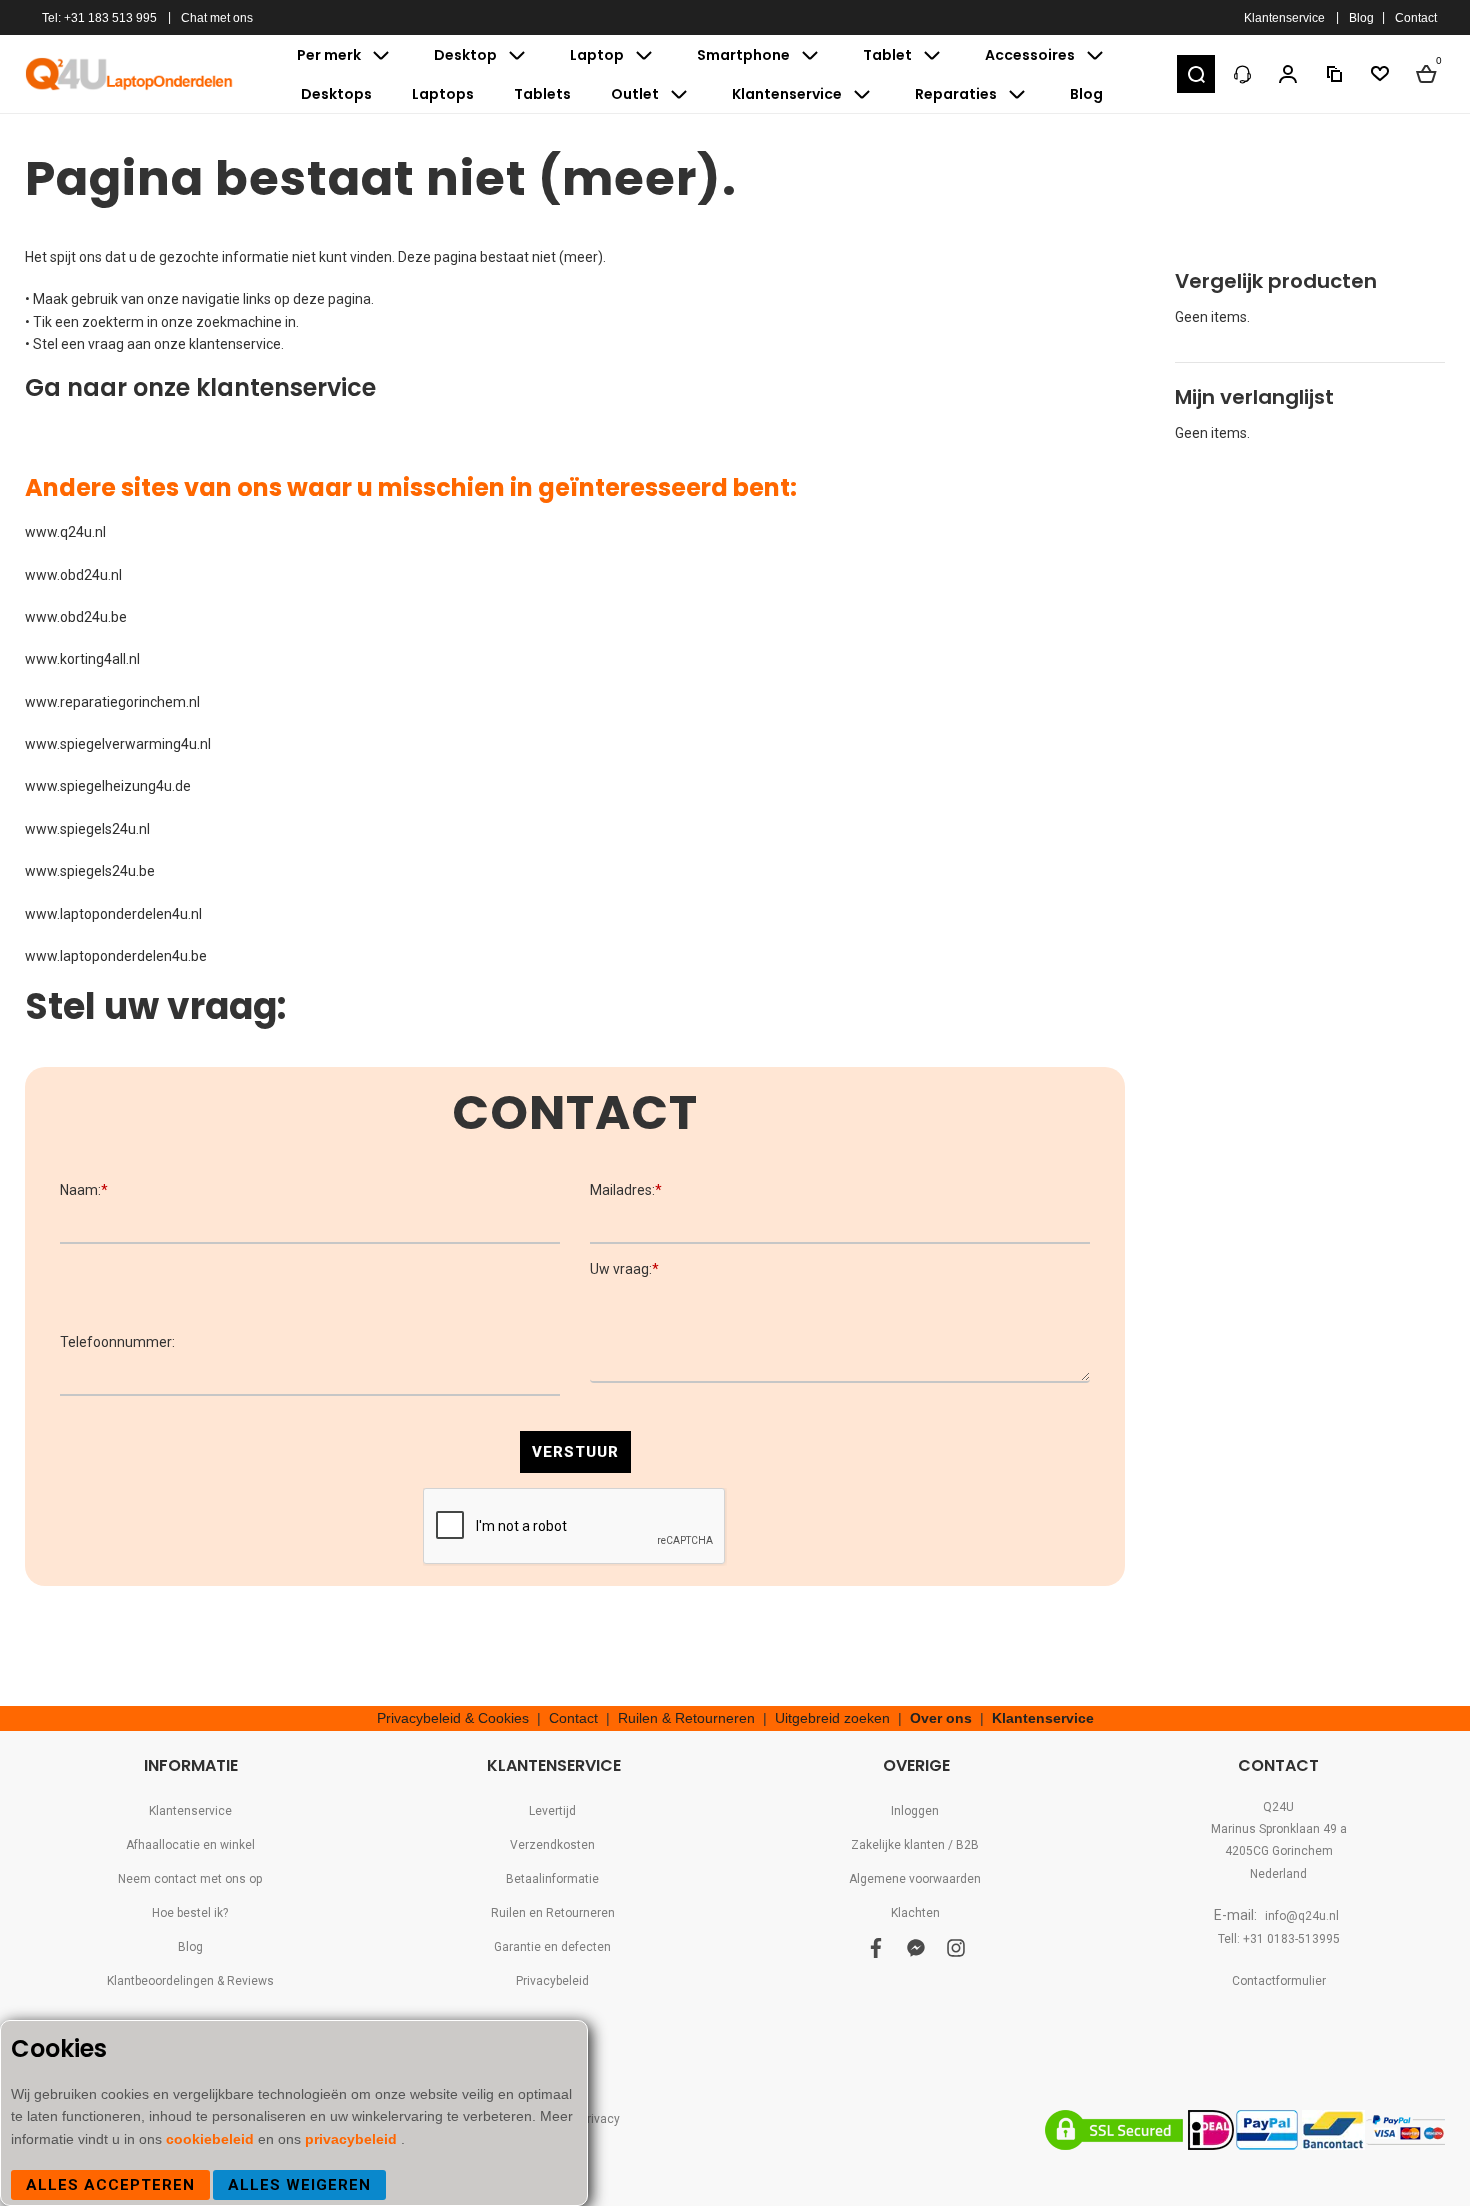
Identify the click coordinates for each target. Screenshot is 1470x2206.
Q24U (1278, 1807)
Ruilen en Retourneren (553, 1913)
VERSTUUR (575, 1452)
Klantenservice (1284, 18)
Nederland (1278, 1874)
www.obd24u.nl (73, 575)
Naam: (84, 1190)
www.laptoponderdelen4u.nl (113, 914)
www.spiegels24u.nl (87, 829)
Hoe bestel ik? (190, 1913)
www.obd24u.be (76, 617)
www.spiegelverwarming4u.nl (118, 744)
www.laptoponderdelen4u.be (116, 956)
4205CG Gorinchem (1279, 1851)
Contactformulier (1279, 1981)
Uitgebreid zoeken (832, 1718)
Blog (1361, 18)
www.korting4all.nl (82, 659)
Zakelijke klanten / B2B (915, 1845)
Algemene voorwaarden (915, 1879)
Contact (1416, 18)
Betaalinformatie (552, 1879)
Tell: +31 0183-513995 (1279, 1939)
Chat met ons (217, 18)
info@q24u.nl (1302, 1916)
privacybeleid (353, 2139)
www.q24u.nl (65, 532)
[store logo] (130, 74)
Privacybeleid (552, 1981)
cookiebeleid (212, 2139)
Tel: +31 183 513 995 (99, 18)
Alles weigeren (299, 2185)
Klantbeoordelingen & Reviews (190, 1981)
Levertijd (552, 1811)
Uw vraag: (624, 1269)
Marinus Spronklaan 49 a (1279, 1829)
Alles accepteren (110, 2185)
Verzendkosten (552, 1845)
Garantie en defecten (552, 1947)
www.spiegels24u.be (90, 871)
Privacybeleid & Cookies (453, 1718)
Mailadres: (626, 1190)
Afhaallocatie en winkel (190, 1845)
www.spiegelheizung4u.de (108, 786)
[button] (1196, 74)
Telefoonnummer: (117, 1342)
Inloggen (915, 1811)
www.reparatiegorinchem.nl (112, 702)
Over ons (941, 1718)
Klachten (915, 1913)
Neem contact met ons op (190, 1879)
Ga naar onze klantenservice (200, 387)
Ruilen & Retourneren (686, 1718)
